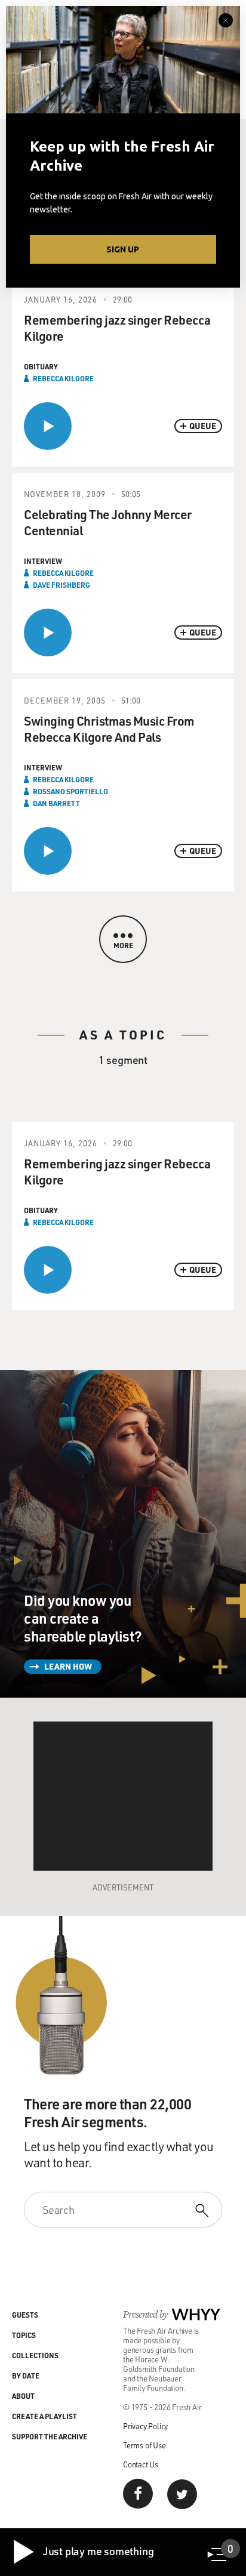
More (123, 945)
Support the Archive (50, 2436)
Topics (24, 2335)
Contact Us (141, 2464)
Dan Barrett (56, 803)
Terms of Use (144, 2445)
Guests (25, 2315)
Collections (35, 2355)
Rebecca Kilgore (63, 378)
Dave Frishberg (61, 585)
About (23, 2396)
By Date (26, 2376)
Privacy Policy (145, 2426)
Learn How (68, 1666)
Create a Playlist (44, 2416)
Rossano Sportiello (70, 791)
